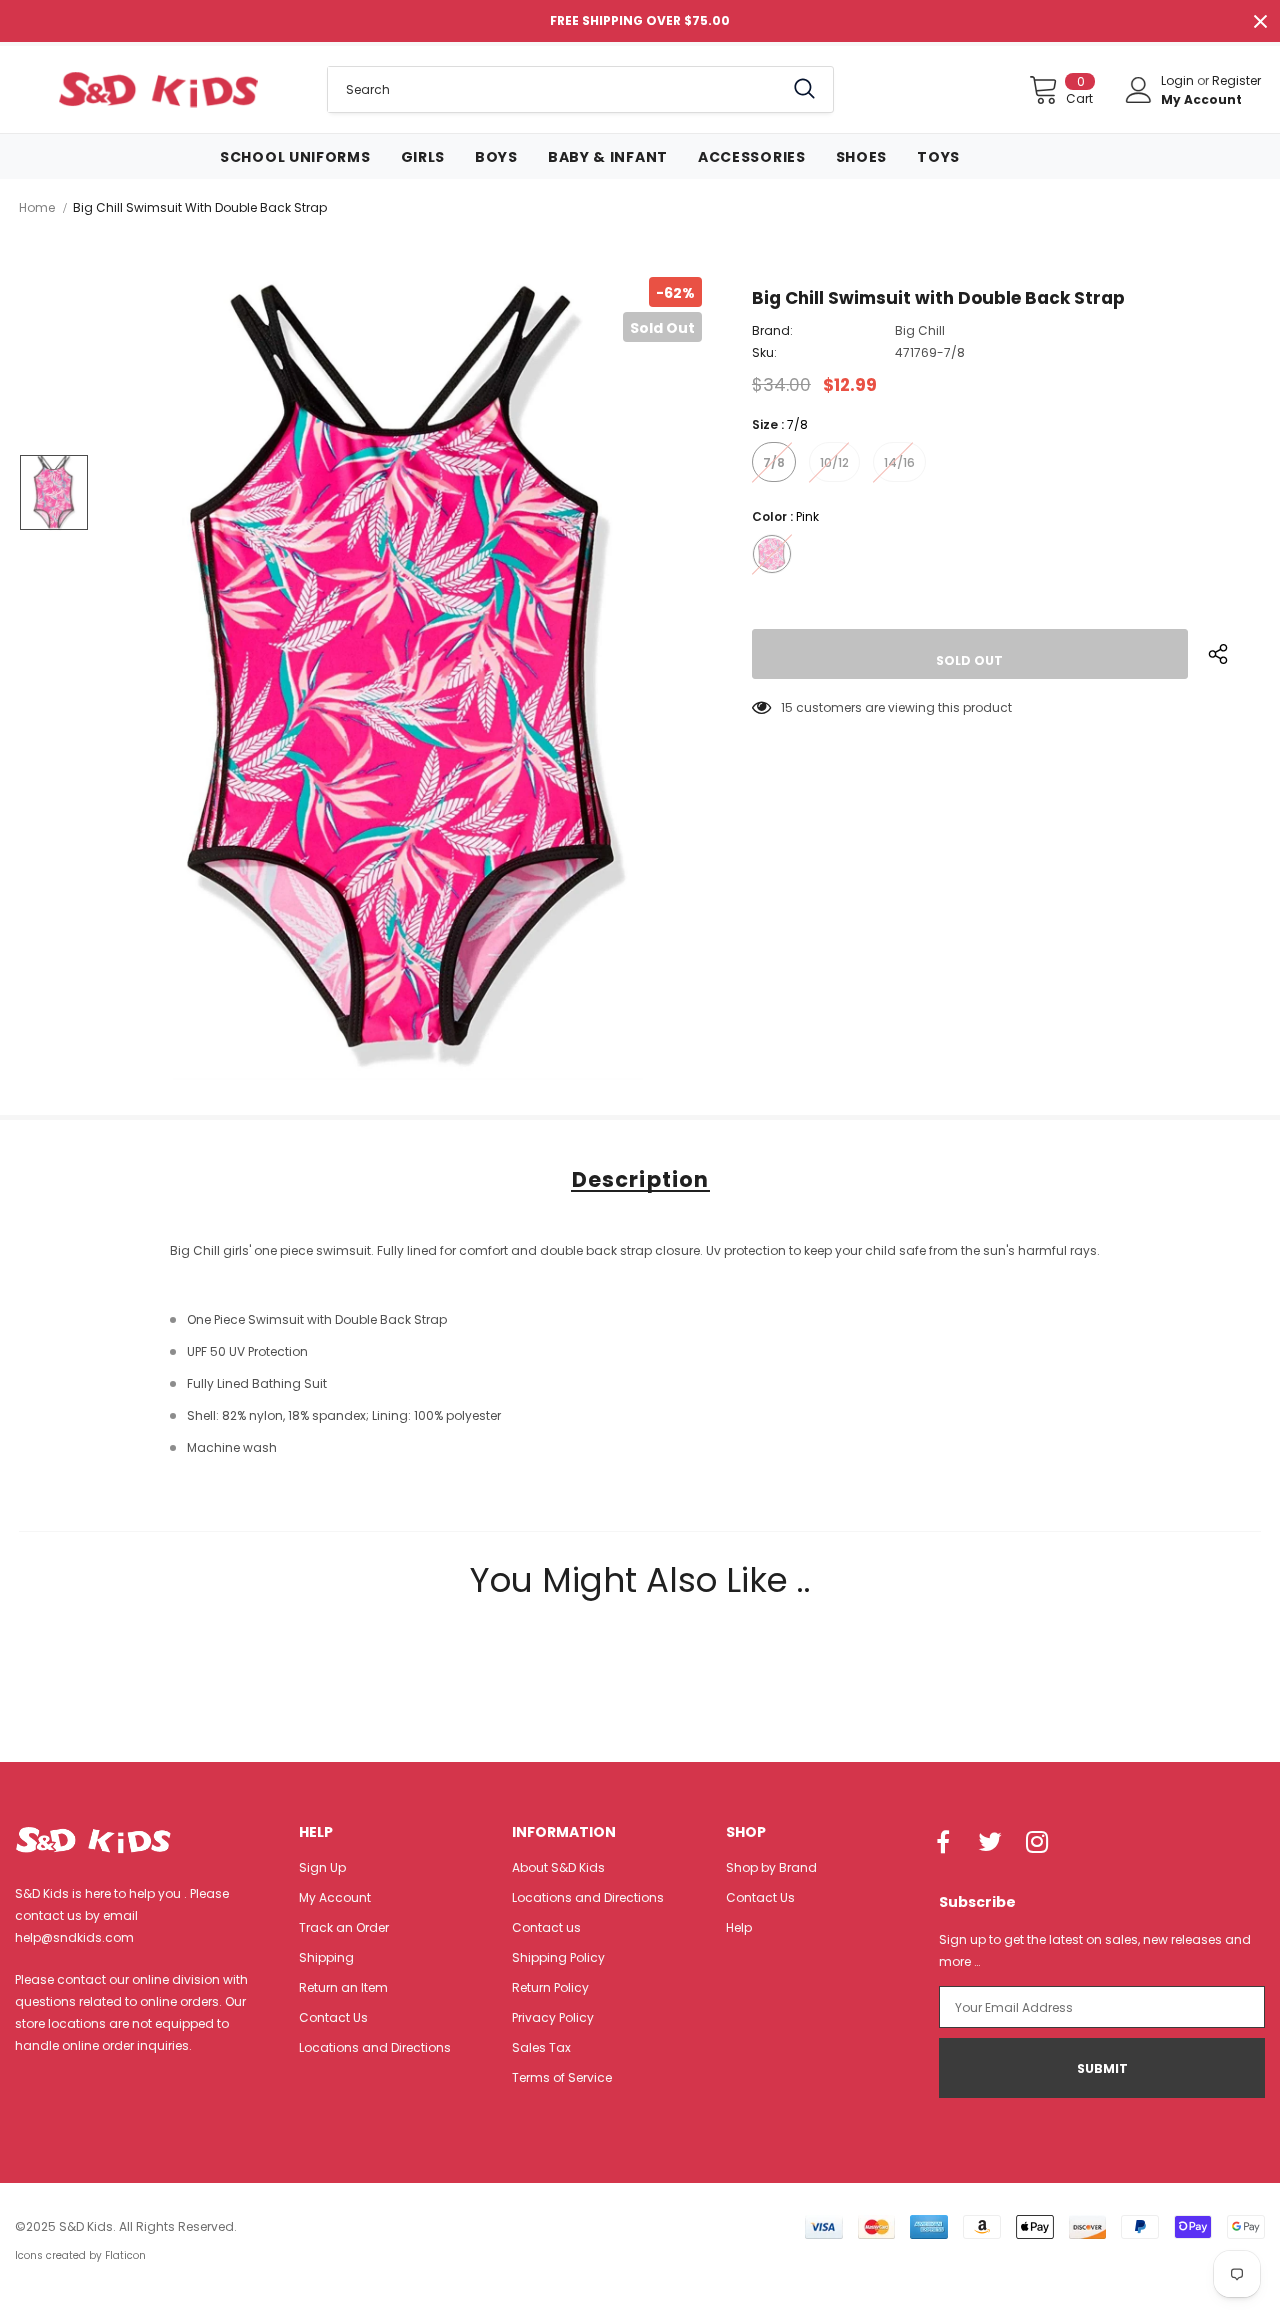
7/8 (774, 462)
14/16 (899, 462)
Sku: (764, 352)
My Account (1201, 99)
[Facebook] (943, 1843)
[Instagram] (1037, 1843)
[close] (1260, 21)
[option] (408, 678)
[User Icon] (1139, 90)
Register (1236, 80)
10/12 (834, 462)
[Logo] (158, 89)
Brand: (772, 330)
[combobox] (555, 89)
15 (787, 707)
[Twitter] (990, 1843)
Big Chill (920, 330)
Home (37, 207)
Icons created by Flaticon (80, 2255)
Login (1179, 80)
